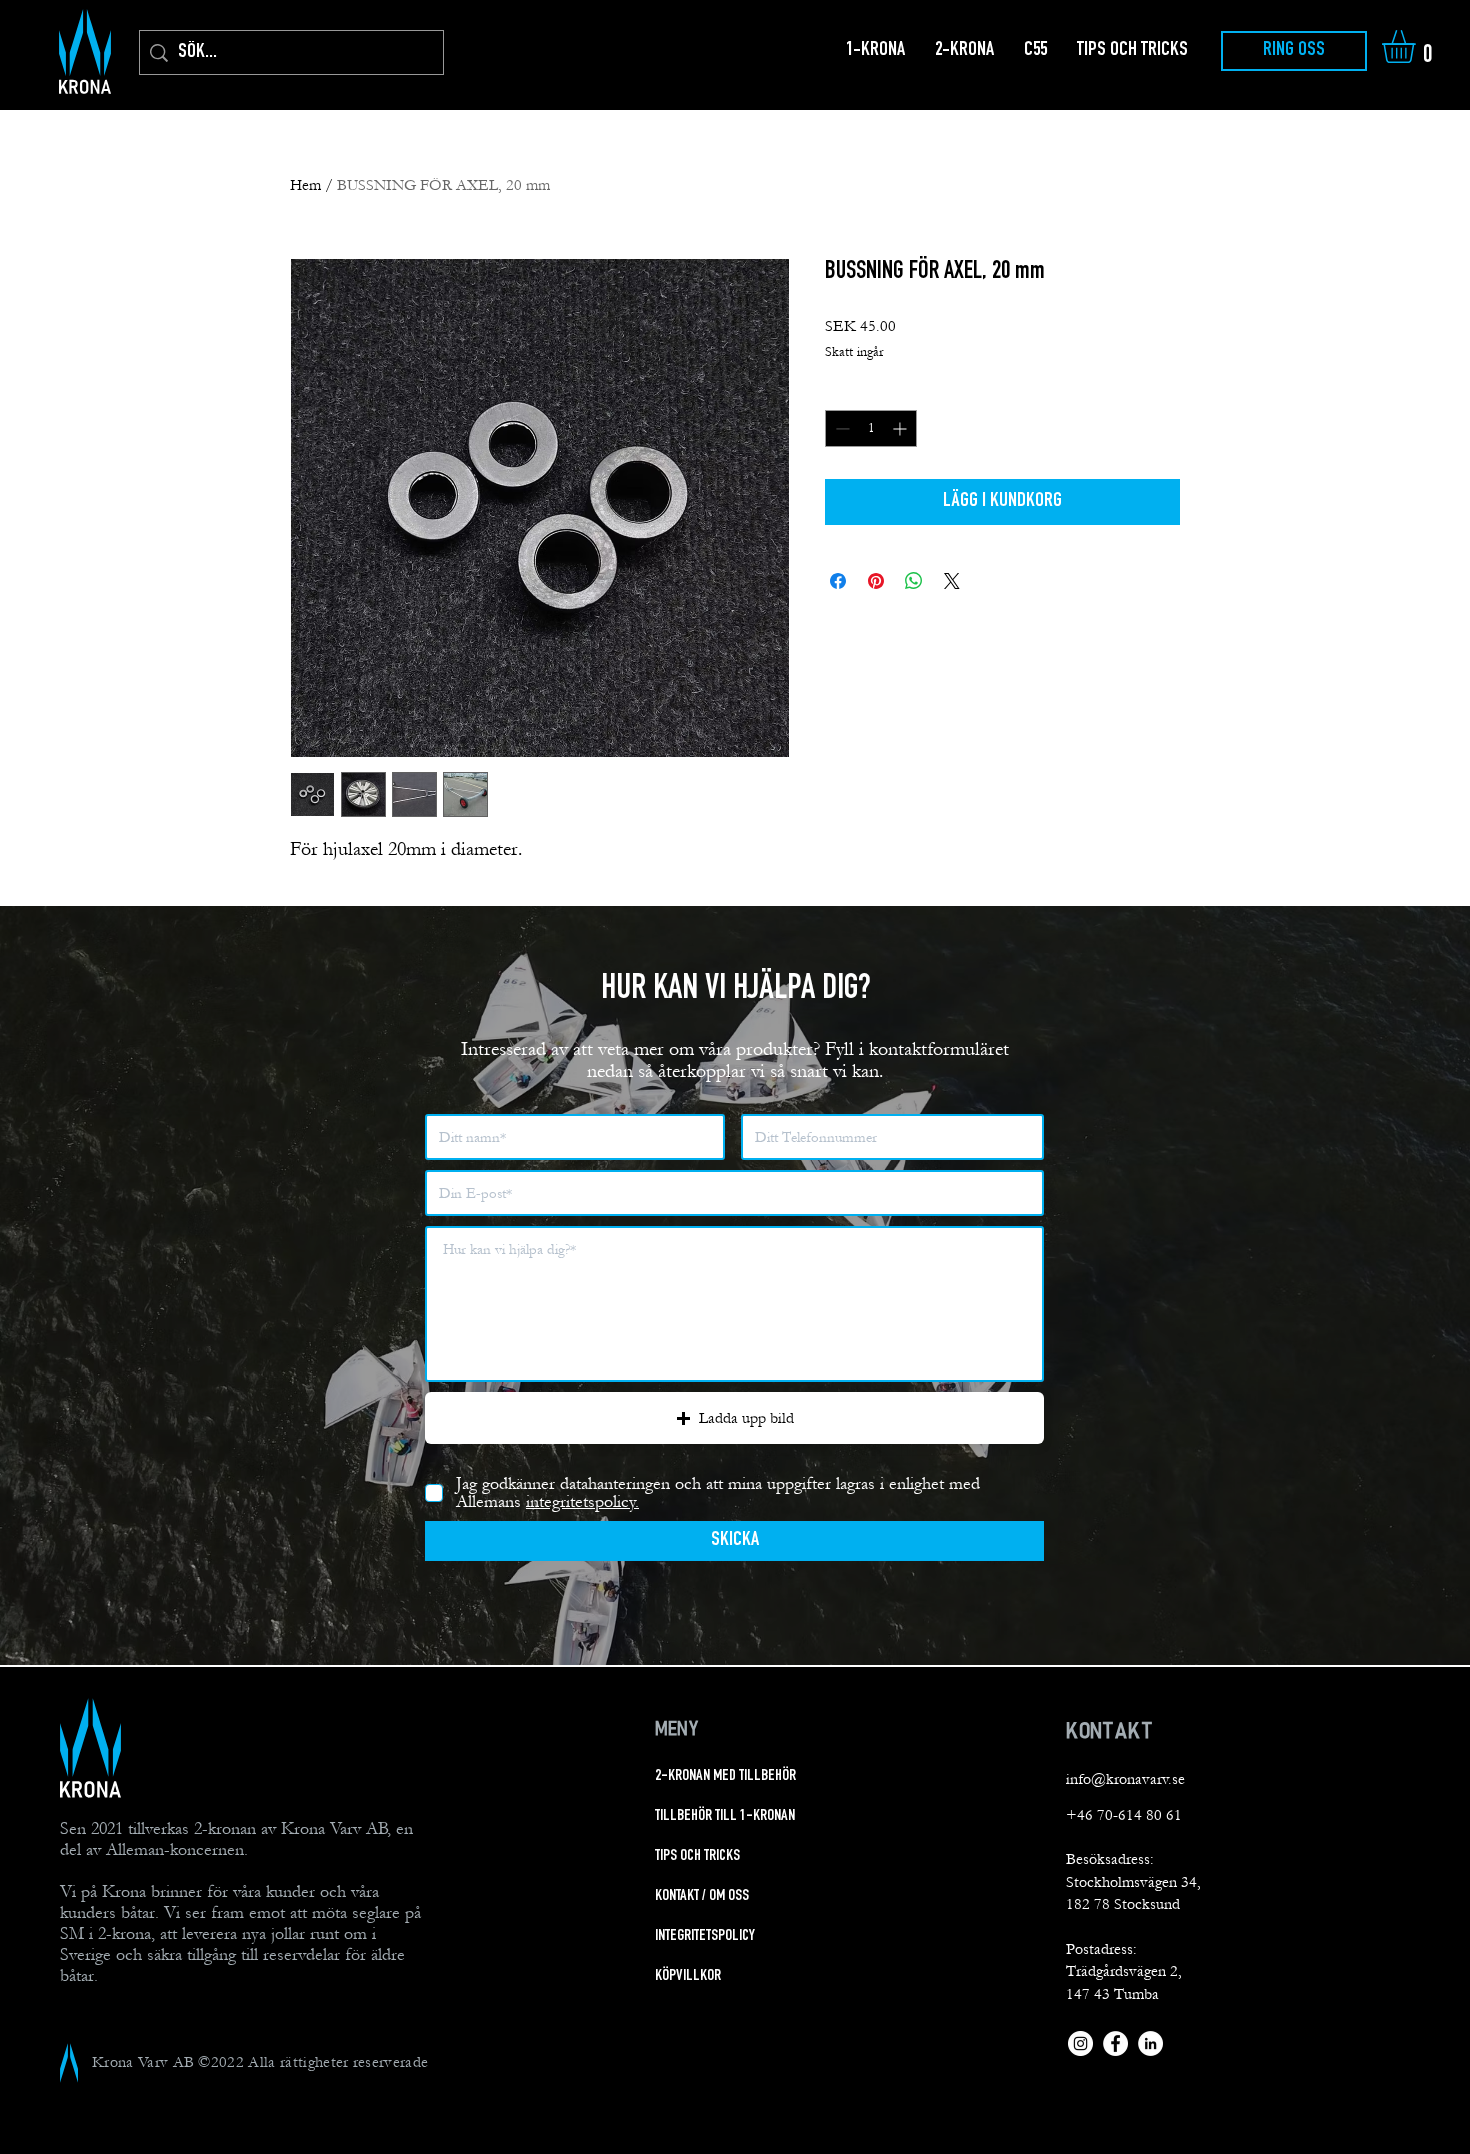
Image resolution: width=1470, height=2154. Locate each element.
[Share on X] (952, 581)
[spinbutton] (871, 428)
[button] (1418, 46)
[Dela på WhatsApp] (914, 581)
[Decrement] (840, 428)
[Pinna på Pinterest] (876, 581)
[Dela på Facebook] (838, 581)
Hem (305, 185)
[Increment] (901, 428)
